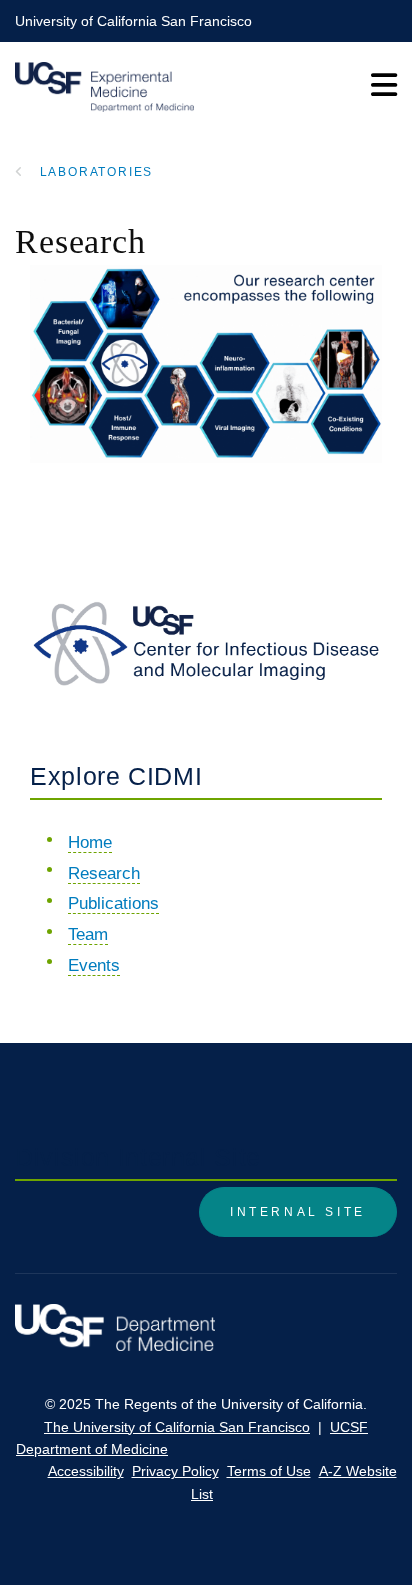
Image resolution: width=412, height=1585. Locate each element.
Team (88, 934)
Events (94, 965)
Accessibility (86, 1471)
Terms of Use (269, 1471)
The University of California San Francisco (177, 1427)
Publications (113, 903)
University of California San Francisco (133, 21)
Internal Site (298, 1212)
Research (104, 873)
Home (90, 842)
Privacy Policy (175, 1471)
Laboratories (97, 172)
